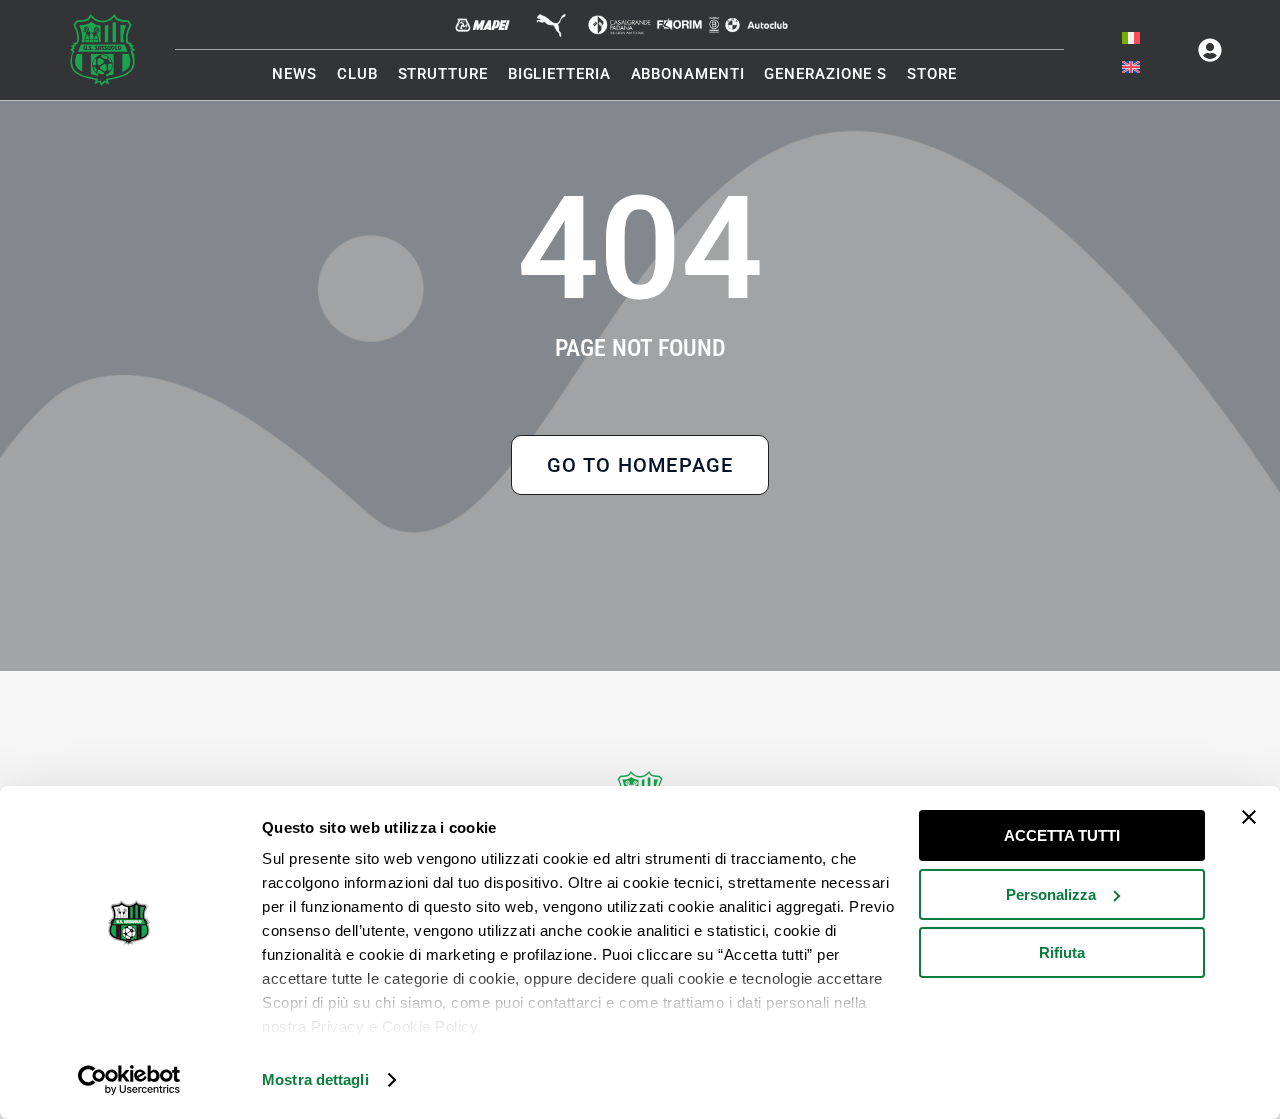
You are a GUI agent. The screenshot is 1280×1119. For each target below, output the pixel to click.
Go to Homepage (640, 465)
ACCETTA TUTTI (1062, 835)
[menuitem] (1131, 38)
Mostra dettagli (315, 1079)
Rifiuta (1062, 952)
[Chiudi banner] (1249, 817)
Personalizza (1051, 894)
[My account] (1210, 50)
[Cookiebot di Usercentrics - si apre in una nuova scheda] (129, 1080)
